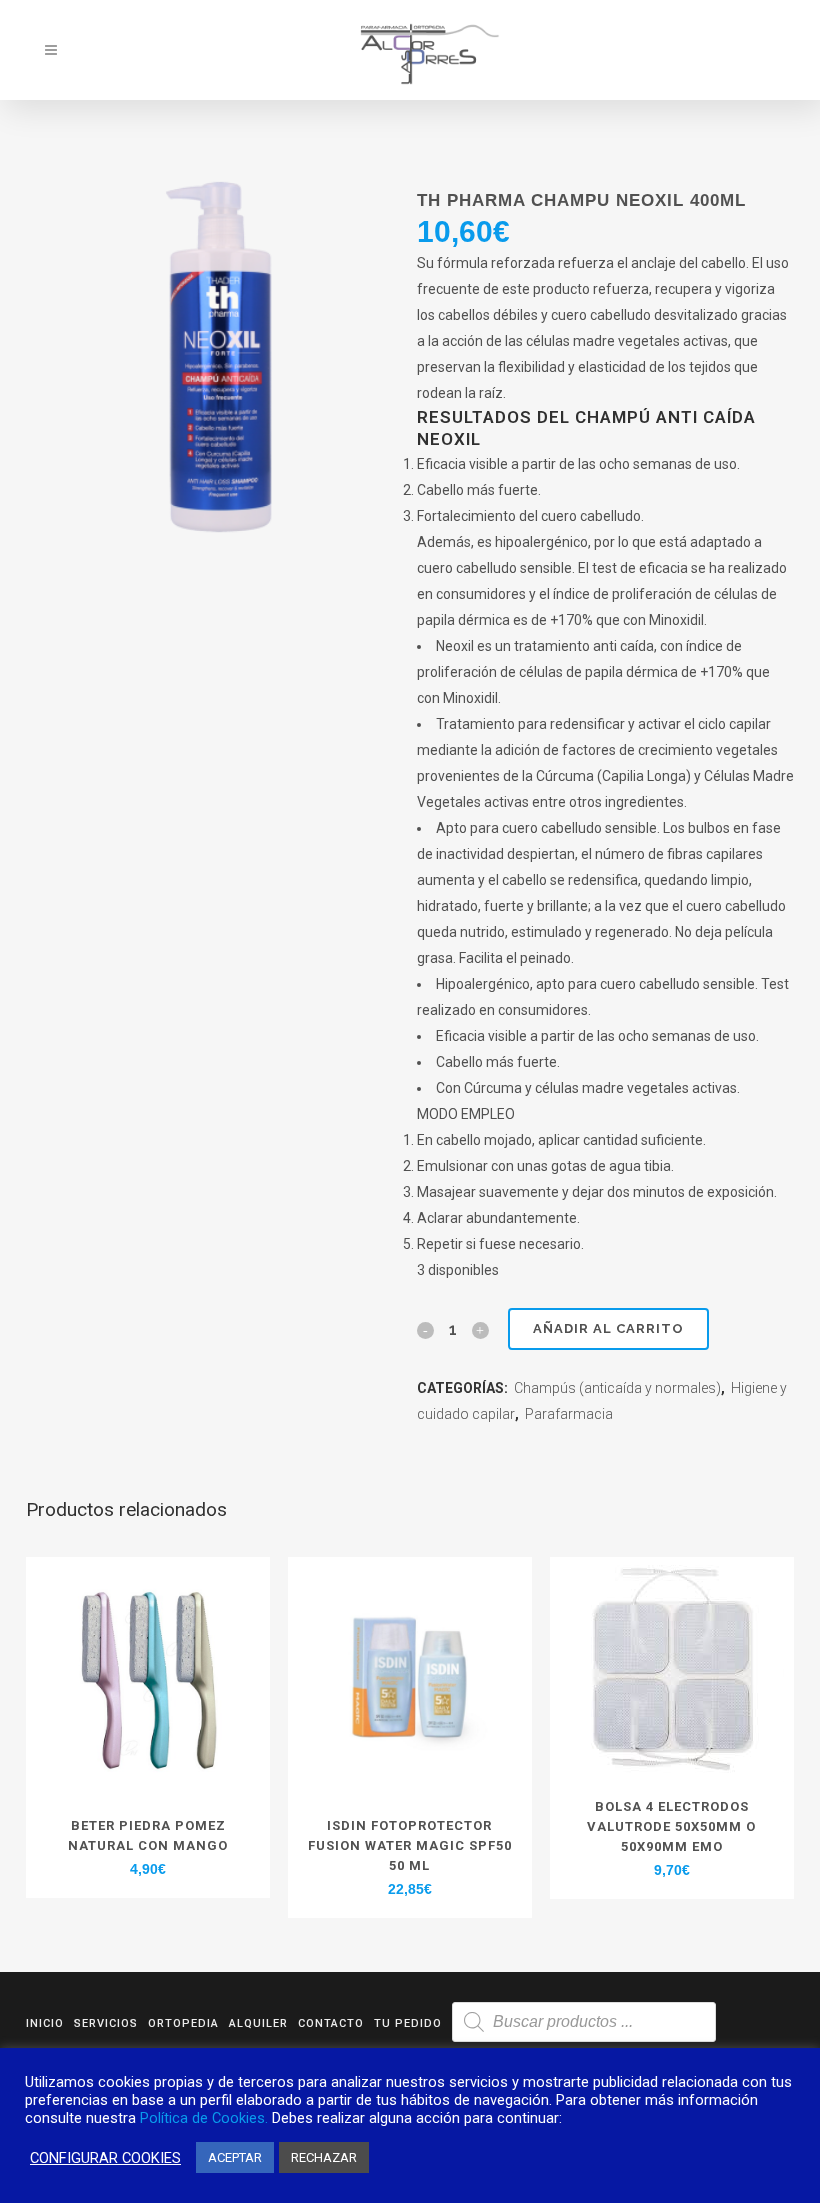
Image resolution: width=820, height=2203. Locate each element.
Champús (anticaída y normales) (617, 1388)
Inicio (45, 2023)
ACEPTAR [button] (235, 2157)
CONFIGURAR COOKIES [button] (105, 2158)
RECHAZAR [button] (324, 2157)
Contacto (331, 2023)
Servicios (106, 2023)
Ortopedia (183, 2023)
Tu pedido (408, 2023)
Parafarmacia (569, 1414)
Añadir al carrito (608, 1328)
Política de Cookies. (204, 2118)
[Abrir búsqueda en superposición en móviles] (584, 2022)
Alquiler (258, 2023)
